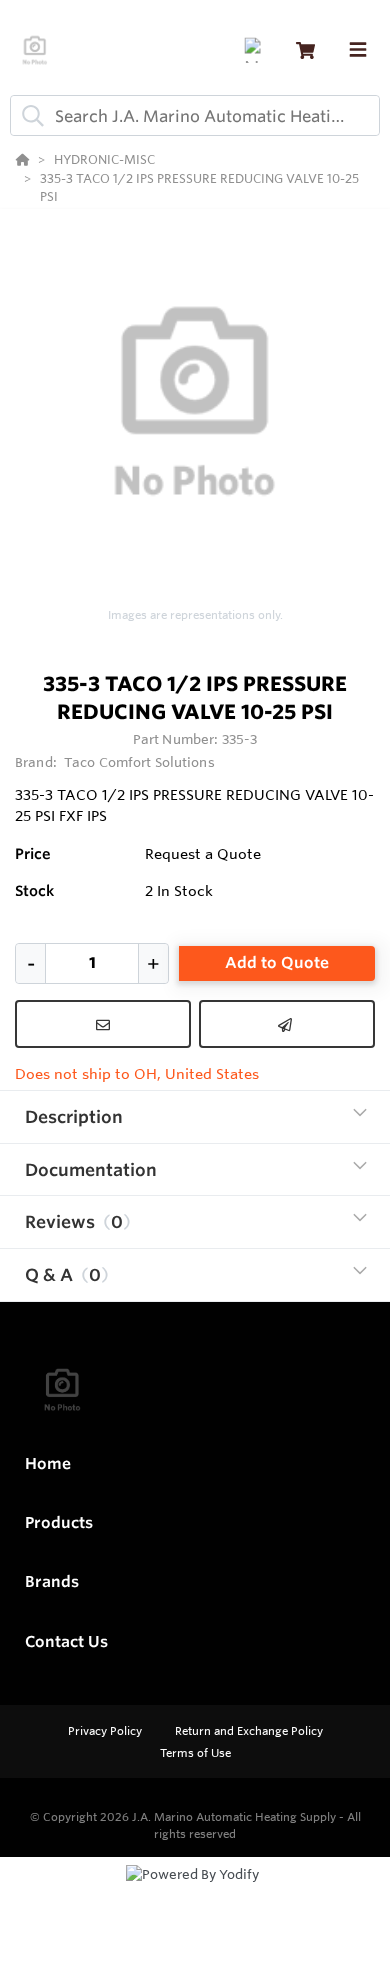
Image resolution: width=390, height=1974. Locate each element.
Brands (52, 1581)
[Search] (29, 116)
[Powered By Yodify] (195, 1893)
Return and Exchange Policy (249, 1731)
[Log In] (256, 50)
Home (48, 1463)
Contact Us (66, 1641)
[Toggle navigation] (358, 50)
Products (59, 1522)
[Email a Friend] (287, 1024)
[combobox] (195, 115)
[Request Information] (103, 1024)
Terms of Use (195, 1753)
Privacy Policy (106, 1731)
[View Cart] (305, 50)
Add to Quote (277, 962)
